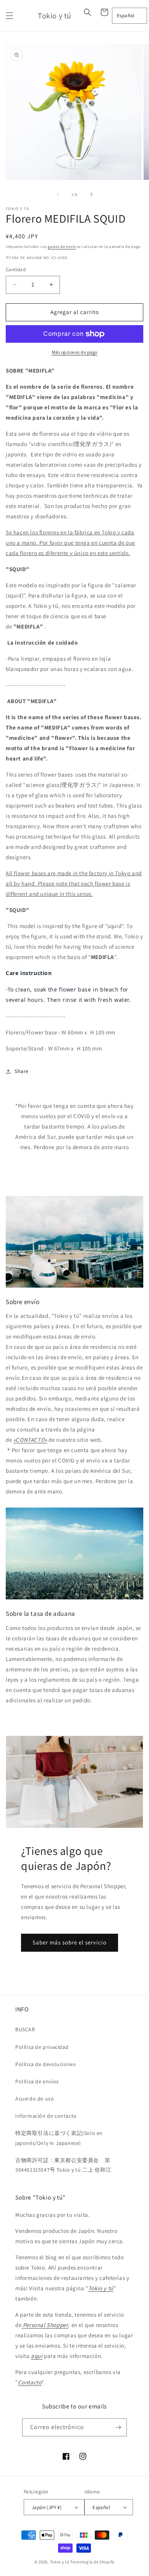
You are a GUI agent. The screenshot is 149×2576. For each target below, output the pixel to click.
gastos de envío (62, 247)
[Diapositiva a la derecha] (91, 194)
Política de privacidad (42, 2047)
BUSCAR (25, 2029)
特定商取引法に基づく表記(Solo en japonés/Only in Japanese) (59, 2138)
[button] (10, 16)
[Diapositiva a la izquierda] (58, 194)
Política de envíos (37, 2081)
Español (126, 15)
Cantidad (16, 269)
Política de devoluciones (45, 2064)
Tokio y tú (60, 2562)
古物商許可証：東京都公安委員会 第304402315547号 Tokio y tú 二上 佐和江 (63, 2165)
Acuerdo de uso (35, 2099)
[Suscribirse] (118, 2427)
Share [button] (22, 1071)
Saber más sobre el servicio (70, 1942)
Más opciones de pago (75, 352)
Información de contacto (46, 2116)
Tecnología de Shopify (92, 2562)
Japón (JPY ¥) (47, 2507)
